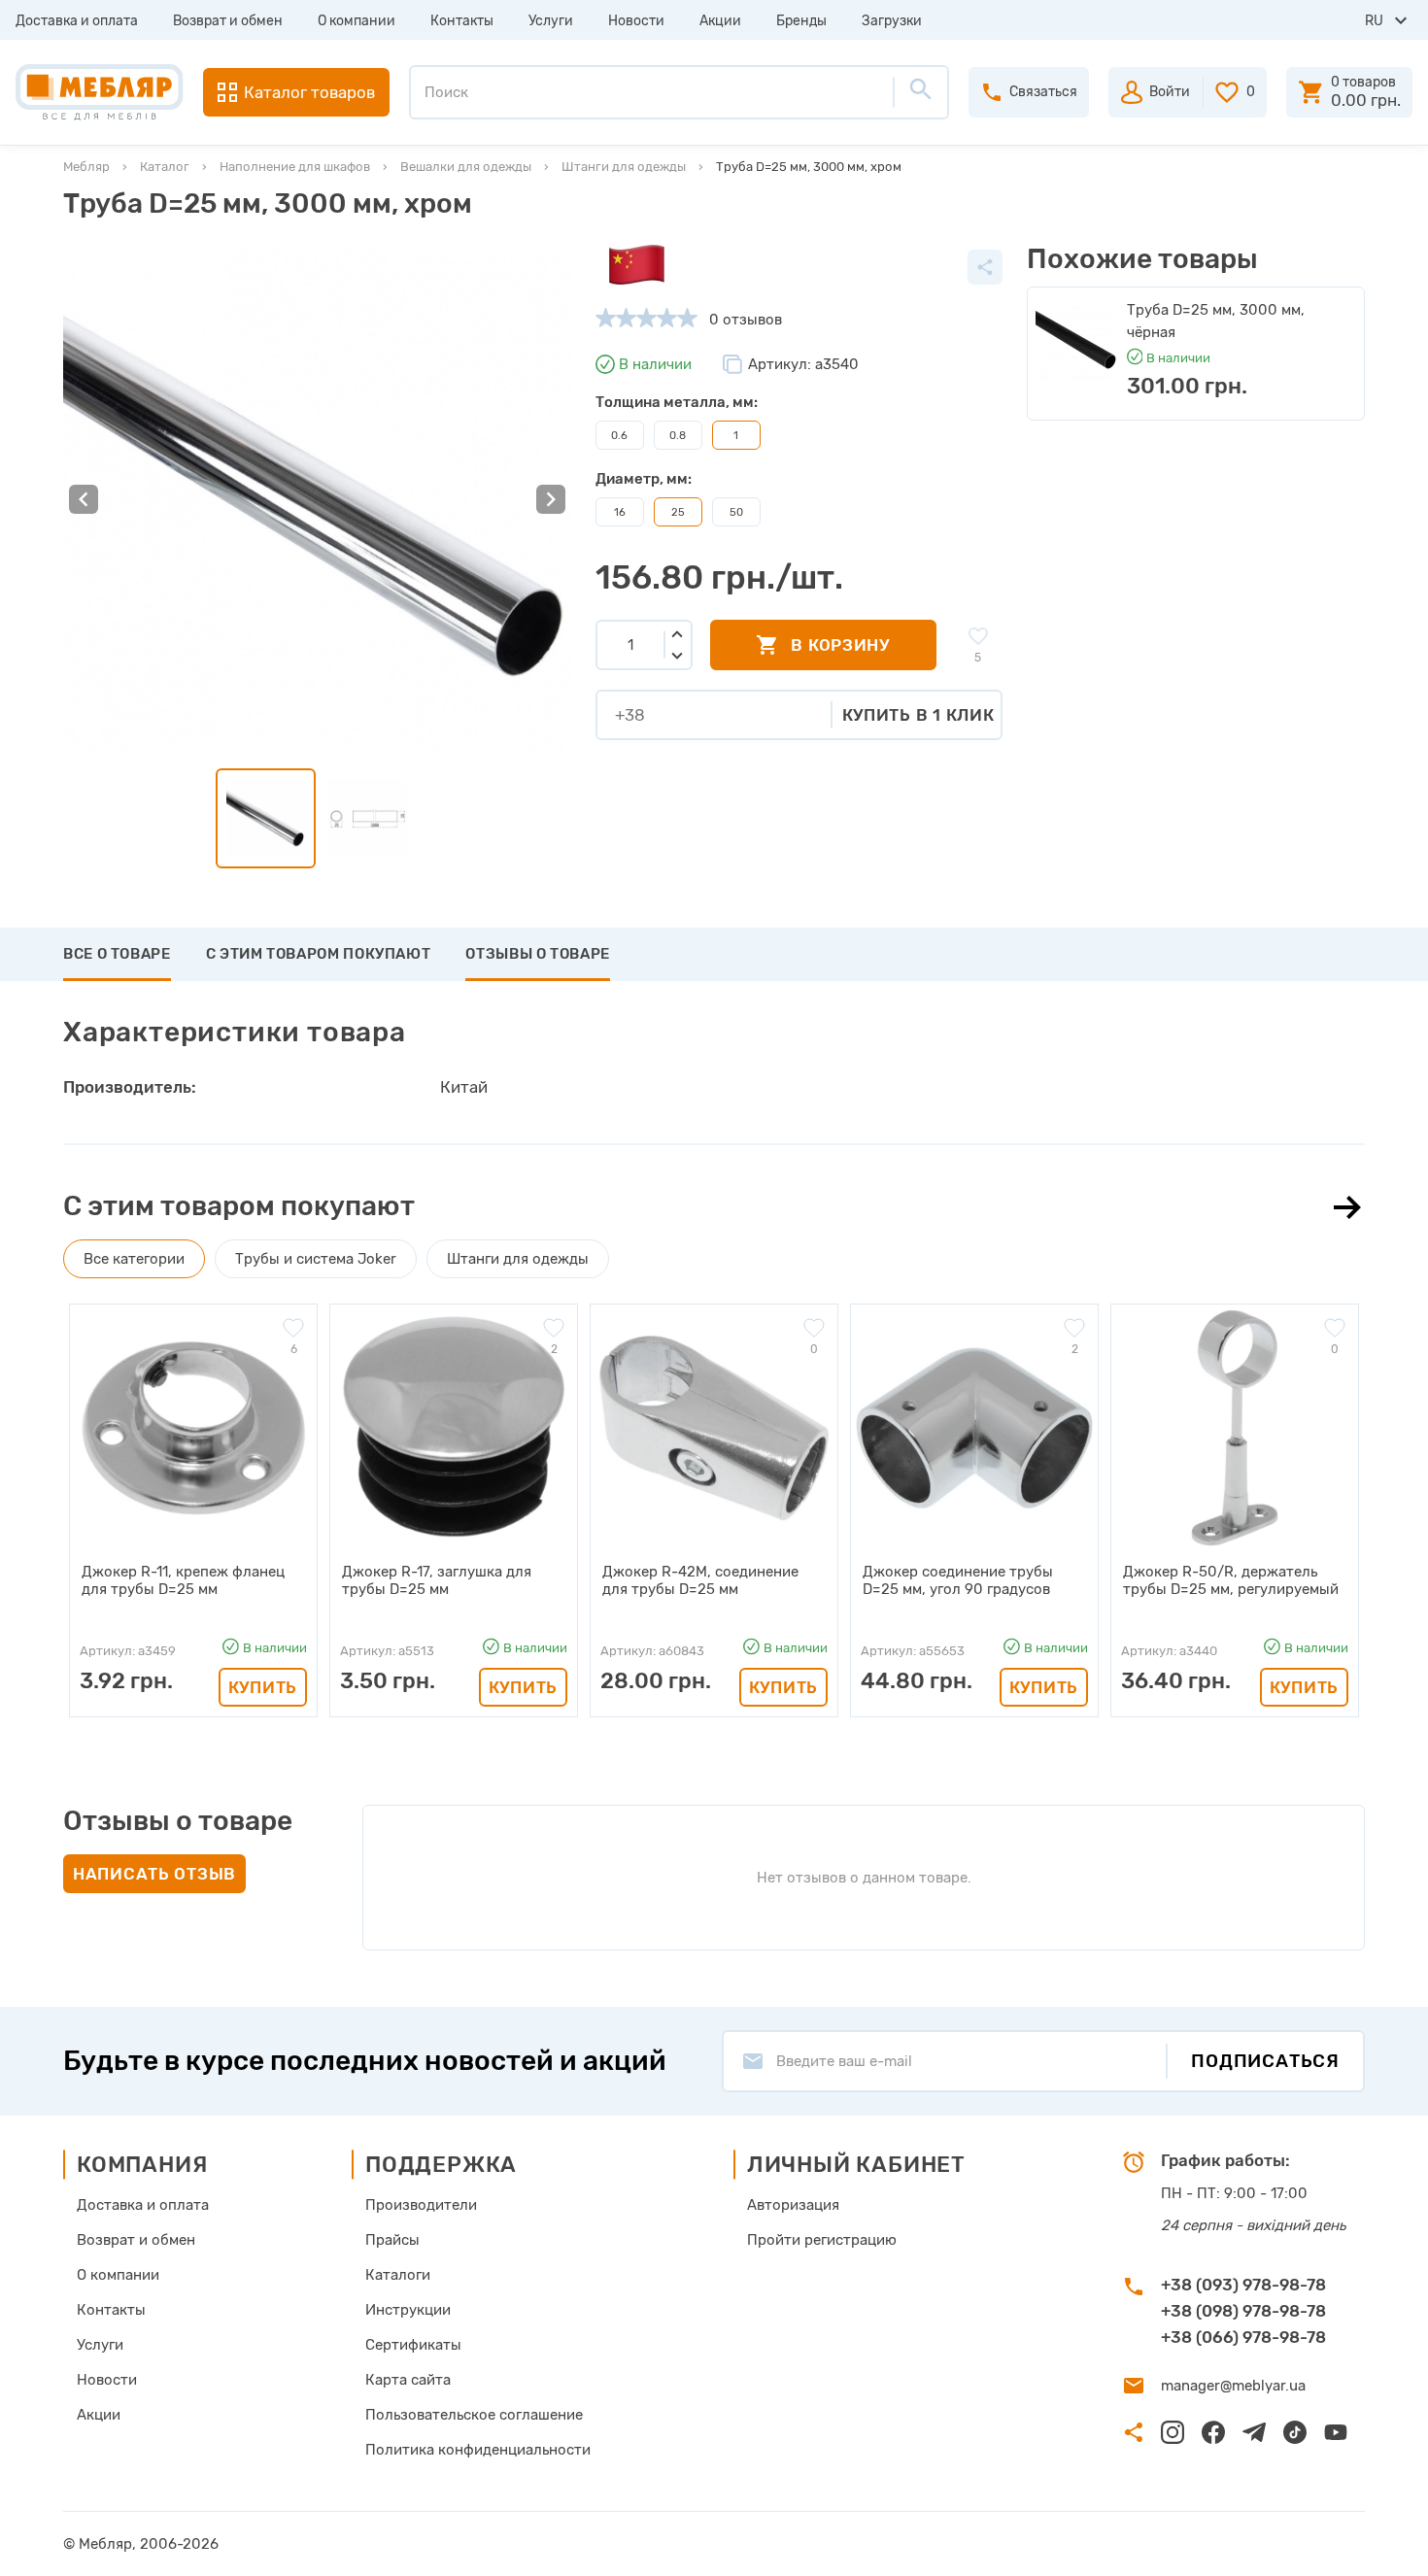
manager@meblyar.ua (1233, 2386)
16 (620, 512)
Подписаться (1265, 2061)
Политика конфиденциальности (478, 2450)
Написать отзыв (154, 1874)
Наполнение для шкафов (295, 167)
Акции (720, 21)
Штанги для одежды (624, 167)
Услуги (551, 21)
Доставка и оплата (77, 21)
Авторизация (793, 2205)
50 (736, 512)
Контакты (462, 21)
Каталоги (398, 2275)
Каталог (165, 167)
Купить (263, 1687)
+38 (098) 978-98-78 (1243, 2311)
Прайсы (392, 2240)
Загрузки (892, 21)
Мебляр (86, 167)
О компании (357, 21)
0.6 (619, 435)
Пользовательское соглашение (474, 2415)
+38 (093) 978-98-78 (1243, 2285)
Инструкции (408, 2310)
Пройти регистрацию (822, 2240)
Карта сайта (408, 2380)
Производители (421, 2205)
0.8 (678, 435)
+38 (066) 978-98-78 (1243, 2337)
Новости (636, 21)
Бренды (801, 21)
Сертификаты (413, 2345)
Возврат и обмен (228, 21)
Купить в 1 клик (918, 715)
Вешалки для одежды (466, 167)
